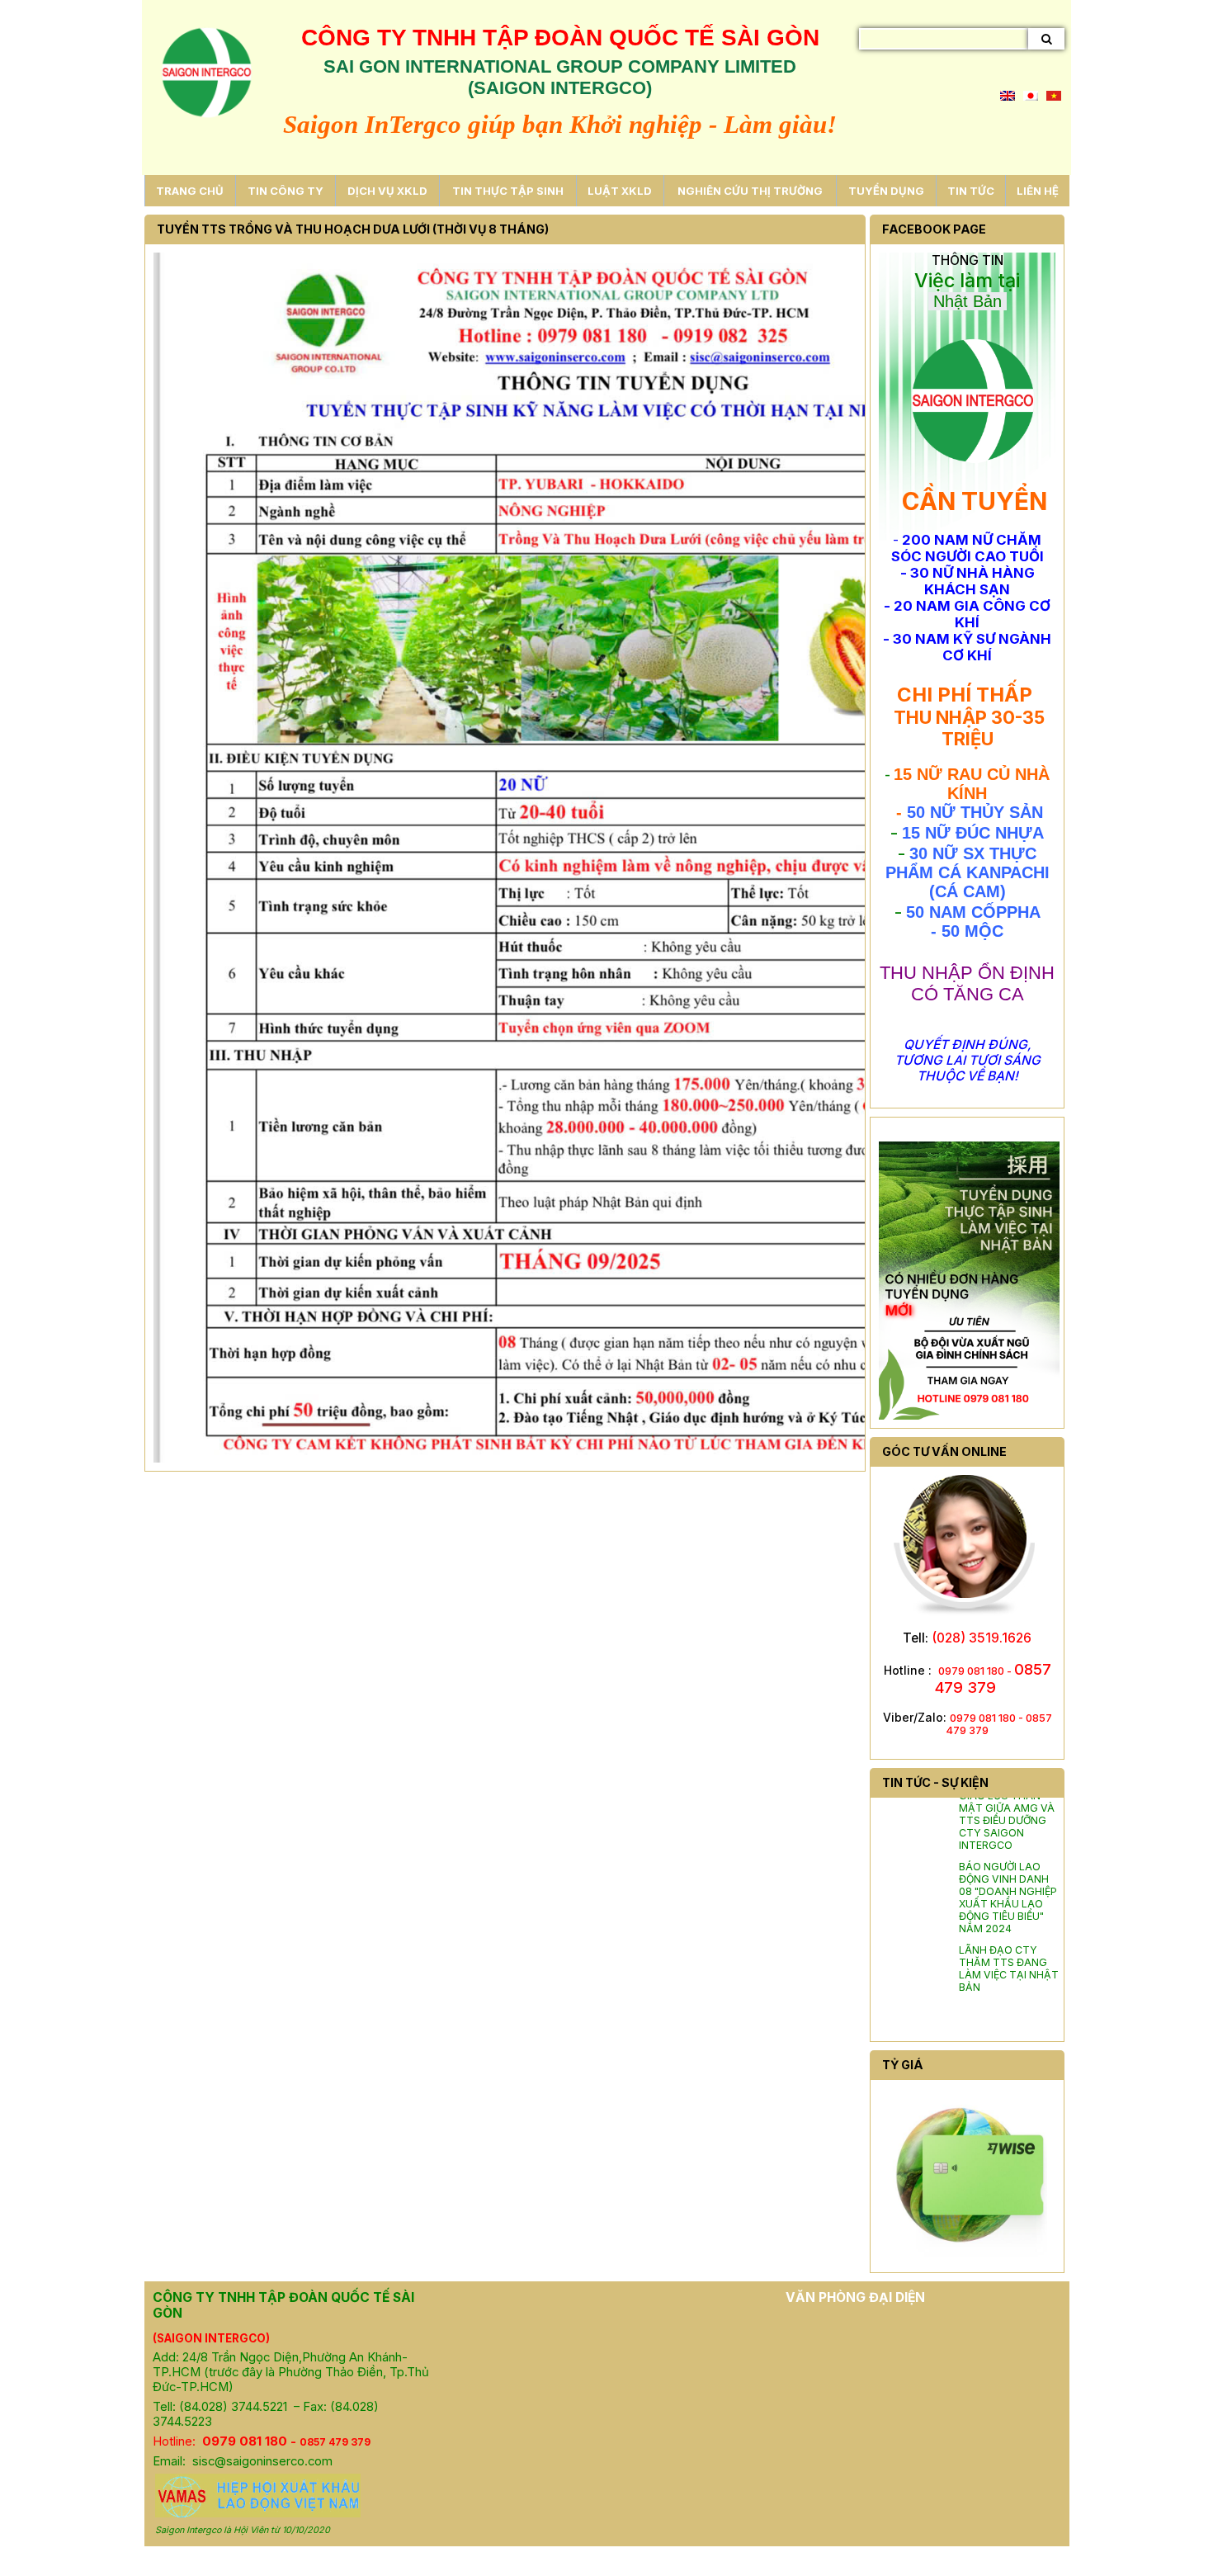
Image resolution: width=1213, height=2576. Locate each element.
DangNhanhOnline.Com (652, 2561)
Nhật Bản (968, 301)
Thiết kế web (531, 2561)
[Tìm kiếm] (1046, 39)
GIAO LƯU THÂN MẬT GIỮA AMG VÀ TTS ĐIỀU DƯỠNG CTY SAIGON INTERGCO (1007, 1803)
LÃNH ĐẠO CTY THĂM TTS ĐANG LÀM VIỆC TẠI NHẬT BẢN (1009, 1951)
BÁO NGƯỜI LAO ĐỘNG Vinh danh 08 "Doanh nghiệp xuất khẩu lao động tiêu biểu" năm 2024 (1008, 1880)
